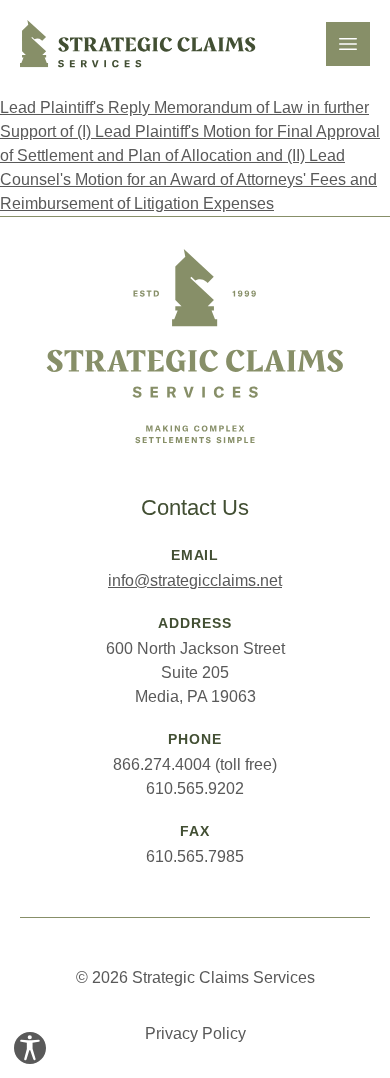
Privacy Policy (195, 1033)
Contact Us (195, 507)
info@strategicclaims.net (195, 580)
